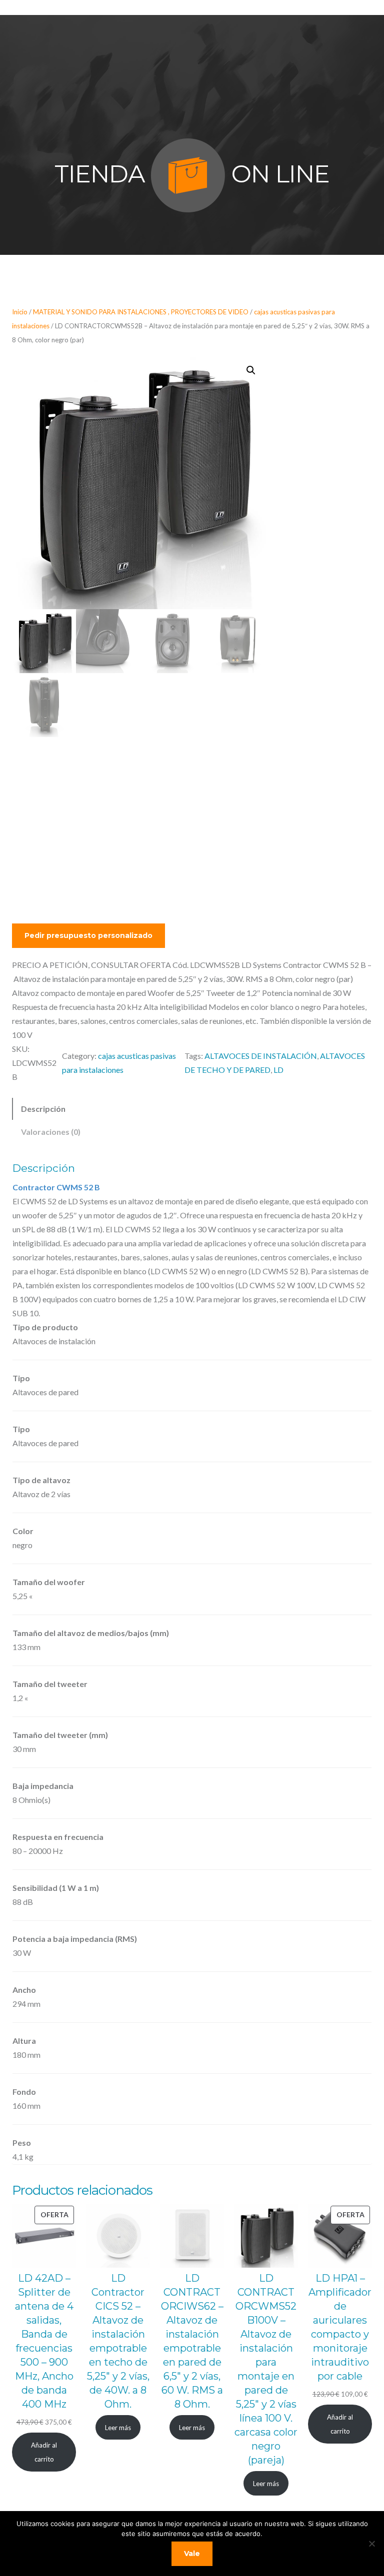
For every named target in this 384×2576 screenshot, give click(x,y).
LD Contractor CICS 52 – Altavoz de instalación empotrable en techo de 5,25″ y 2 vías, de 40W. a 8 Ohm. (118, 2341)
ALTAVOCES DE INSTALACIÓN (261, 1056)
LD (278, 1070)
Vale (192, 2554)
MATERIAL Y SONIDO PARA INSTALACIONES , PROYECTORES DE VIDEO (141, 312)
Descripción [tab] (43, 1109)
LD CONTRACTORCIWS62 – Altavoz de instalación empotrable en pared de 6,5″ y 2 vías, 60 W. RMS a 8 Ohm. (192, 2341)
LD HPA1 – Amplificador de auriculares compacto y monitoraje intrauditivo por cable (340, 2327)
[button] (251, 370)
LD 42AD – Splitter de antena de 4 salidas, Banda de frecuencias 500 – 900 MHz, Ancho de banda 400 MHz (44, 2341)
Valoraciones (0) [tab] (51, 1132)
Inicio (20, 312)
